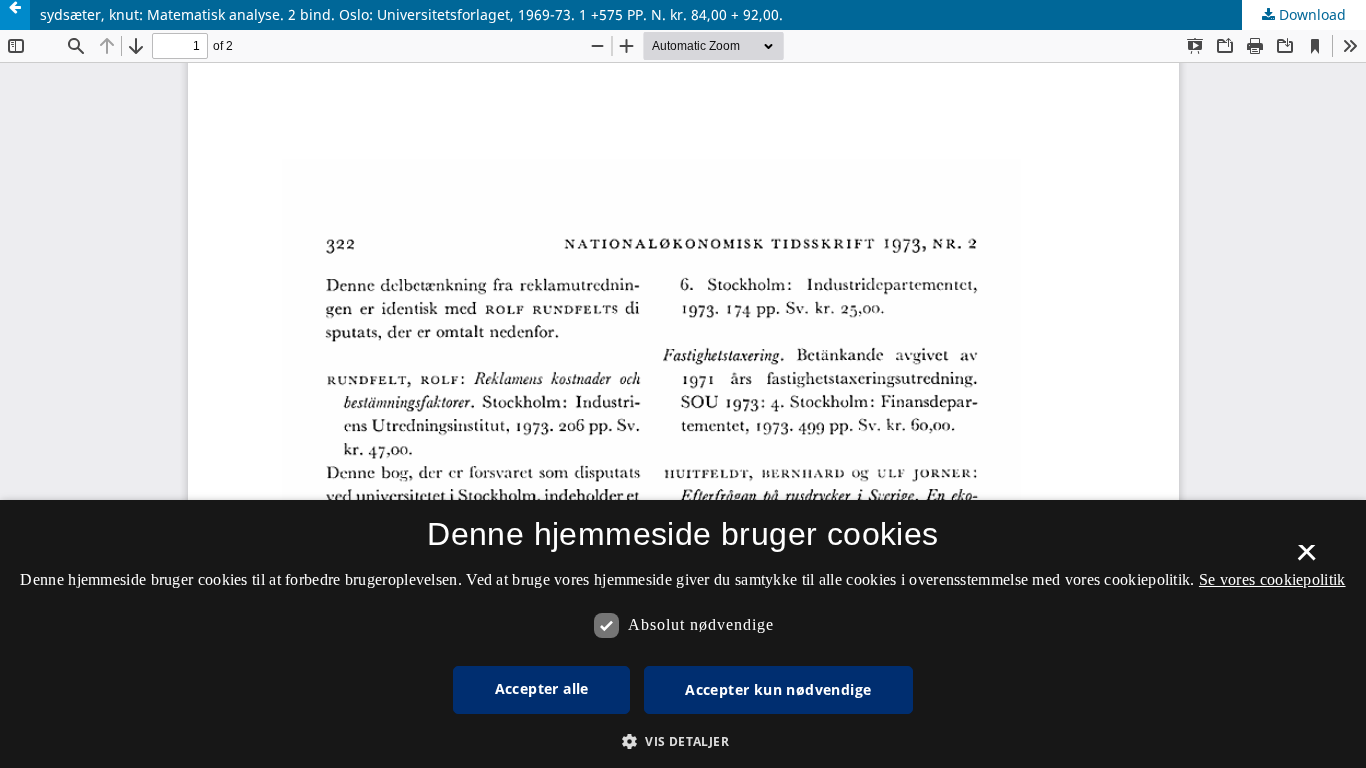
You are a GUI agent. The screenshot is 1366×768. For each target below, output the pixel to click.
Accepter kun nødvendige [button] (778, 689)
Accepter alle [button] (542, 688)
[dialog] (683, 634)
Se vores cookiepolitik (1272, 579)
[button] (683, 741)
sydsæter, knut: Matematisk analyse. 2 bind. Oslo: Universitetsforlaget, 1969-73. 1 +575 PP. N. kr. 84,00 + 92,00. (411, 14)
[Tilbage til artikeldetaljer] (15, 15)
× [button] (1306, 559)
